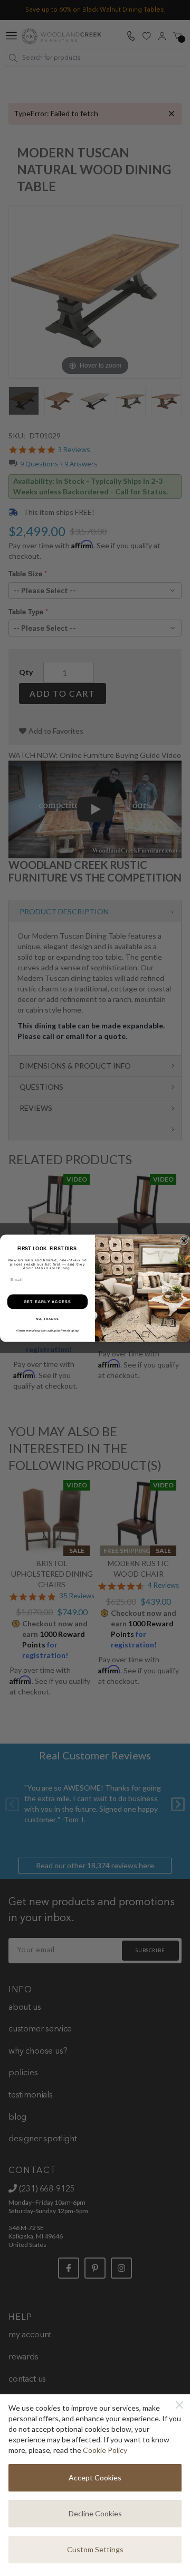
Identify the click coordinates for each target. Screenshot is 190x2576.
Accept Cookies (95, 2477)
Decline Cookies (95, 2513)
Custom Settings (95, 2549)
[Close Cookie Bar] (179, 2405)
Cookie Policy (105, 2450)
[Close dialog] (184, 1241)
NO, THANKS (47, 1318)
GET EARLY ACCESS (47, 1301)
